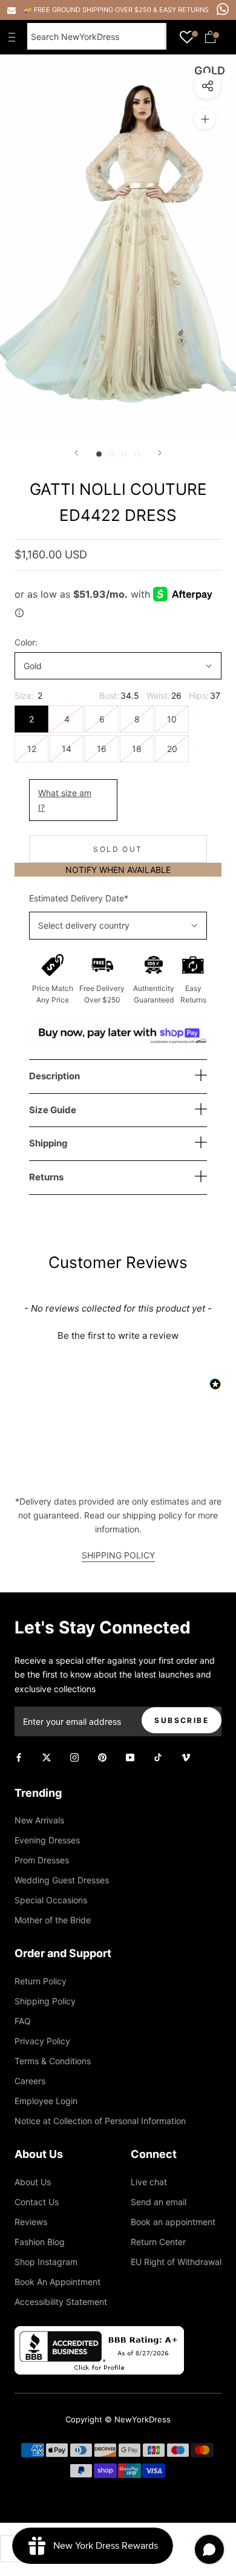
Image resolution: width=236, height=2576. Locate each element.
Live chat (149, 2182)
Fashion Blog (40, 2242)
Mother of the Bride (53, 1920)
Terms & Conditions (53, 2061)
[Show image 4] (137, 454)
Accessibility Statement (61, 2302)
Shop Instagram (46, 2262)
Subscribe (182, 1720)
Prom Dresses (42, 1860)
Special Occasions (51, 1900)
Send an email (159, 2202)
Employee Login (46, 2101)
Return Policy (41, 1981)
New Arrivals (39, 1820)
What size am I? (65, 800)
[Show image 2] (112, 454)
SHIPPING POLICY (118, 1555)
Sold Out (118, 849)
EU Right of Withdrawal (176, 2262)
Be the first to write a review (118, 1335)
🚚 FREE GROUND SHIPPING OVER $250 (88, 10)
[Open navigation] (15, 37)
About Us (33, 2182)
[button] (118, 1334)
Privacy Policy (42, 2041)
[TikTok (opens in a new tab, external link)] (158, 1757)
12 (32, 749)
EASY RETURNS (184, 10)
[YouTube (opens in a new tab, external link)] (130, 1757)
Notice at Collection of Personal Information (100, 2121)
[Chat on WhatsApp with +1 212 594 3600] (223, 9)
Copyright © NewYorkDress (118, 2419)
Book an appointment (173, 2222)
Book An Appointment (57, 2282)
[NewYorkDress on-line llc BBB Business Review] (99, 2333)
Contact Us (37, 2202)
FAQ (23, 2021)
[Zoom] (205, 119)
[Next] (160, 453)
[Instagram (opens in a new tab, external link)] (74, 1757)
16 (102, 749)
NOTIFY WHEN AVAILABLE (118, 870)
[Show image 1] (99, 454)
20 (172, 749)
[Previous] (76, 453)
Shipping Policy (45, 2001)
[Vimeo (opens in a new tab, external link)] (186, 1757)
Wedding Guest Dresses (62, 1880)
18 (137, 749)
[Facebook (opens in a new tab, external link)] (19, 1757)
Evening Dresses (47, 1840)
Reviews (31, 2222)
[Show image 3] (124, 454)
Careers (30, 2081)
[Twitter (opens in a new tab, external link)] (47, 1757)
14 (67, 749)
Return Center (158, 2242)
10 (172, 719)
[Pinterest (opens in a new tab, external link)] (102, 1757)
